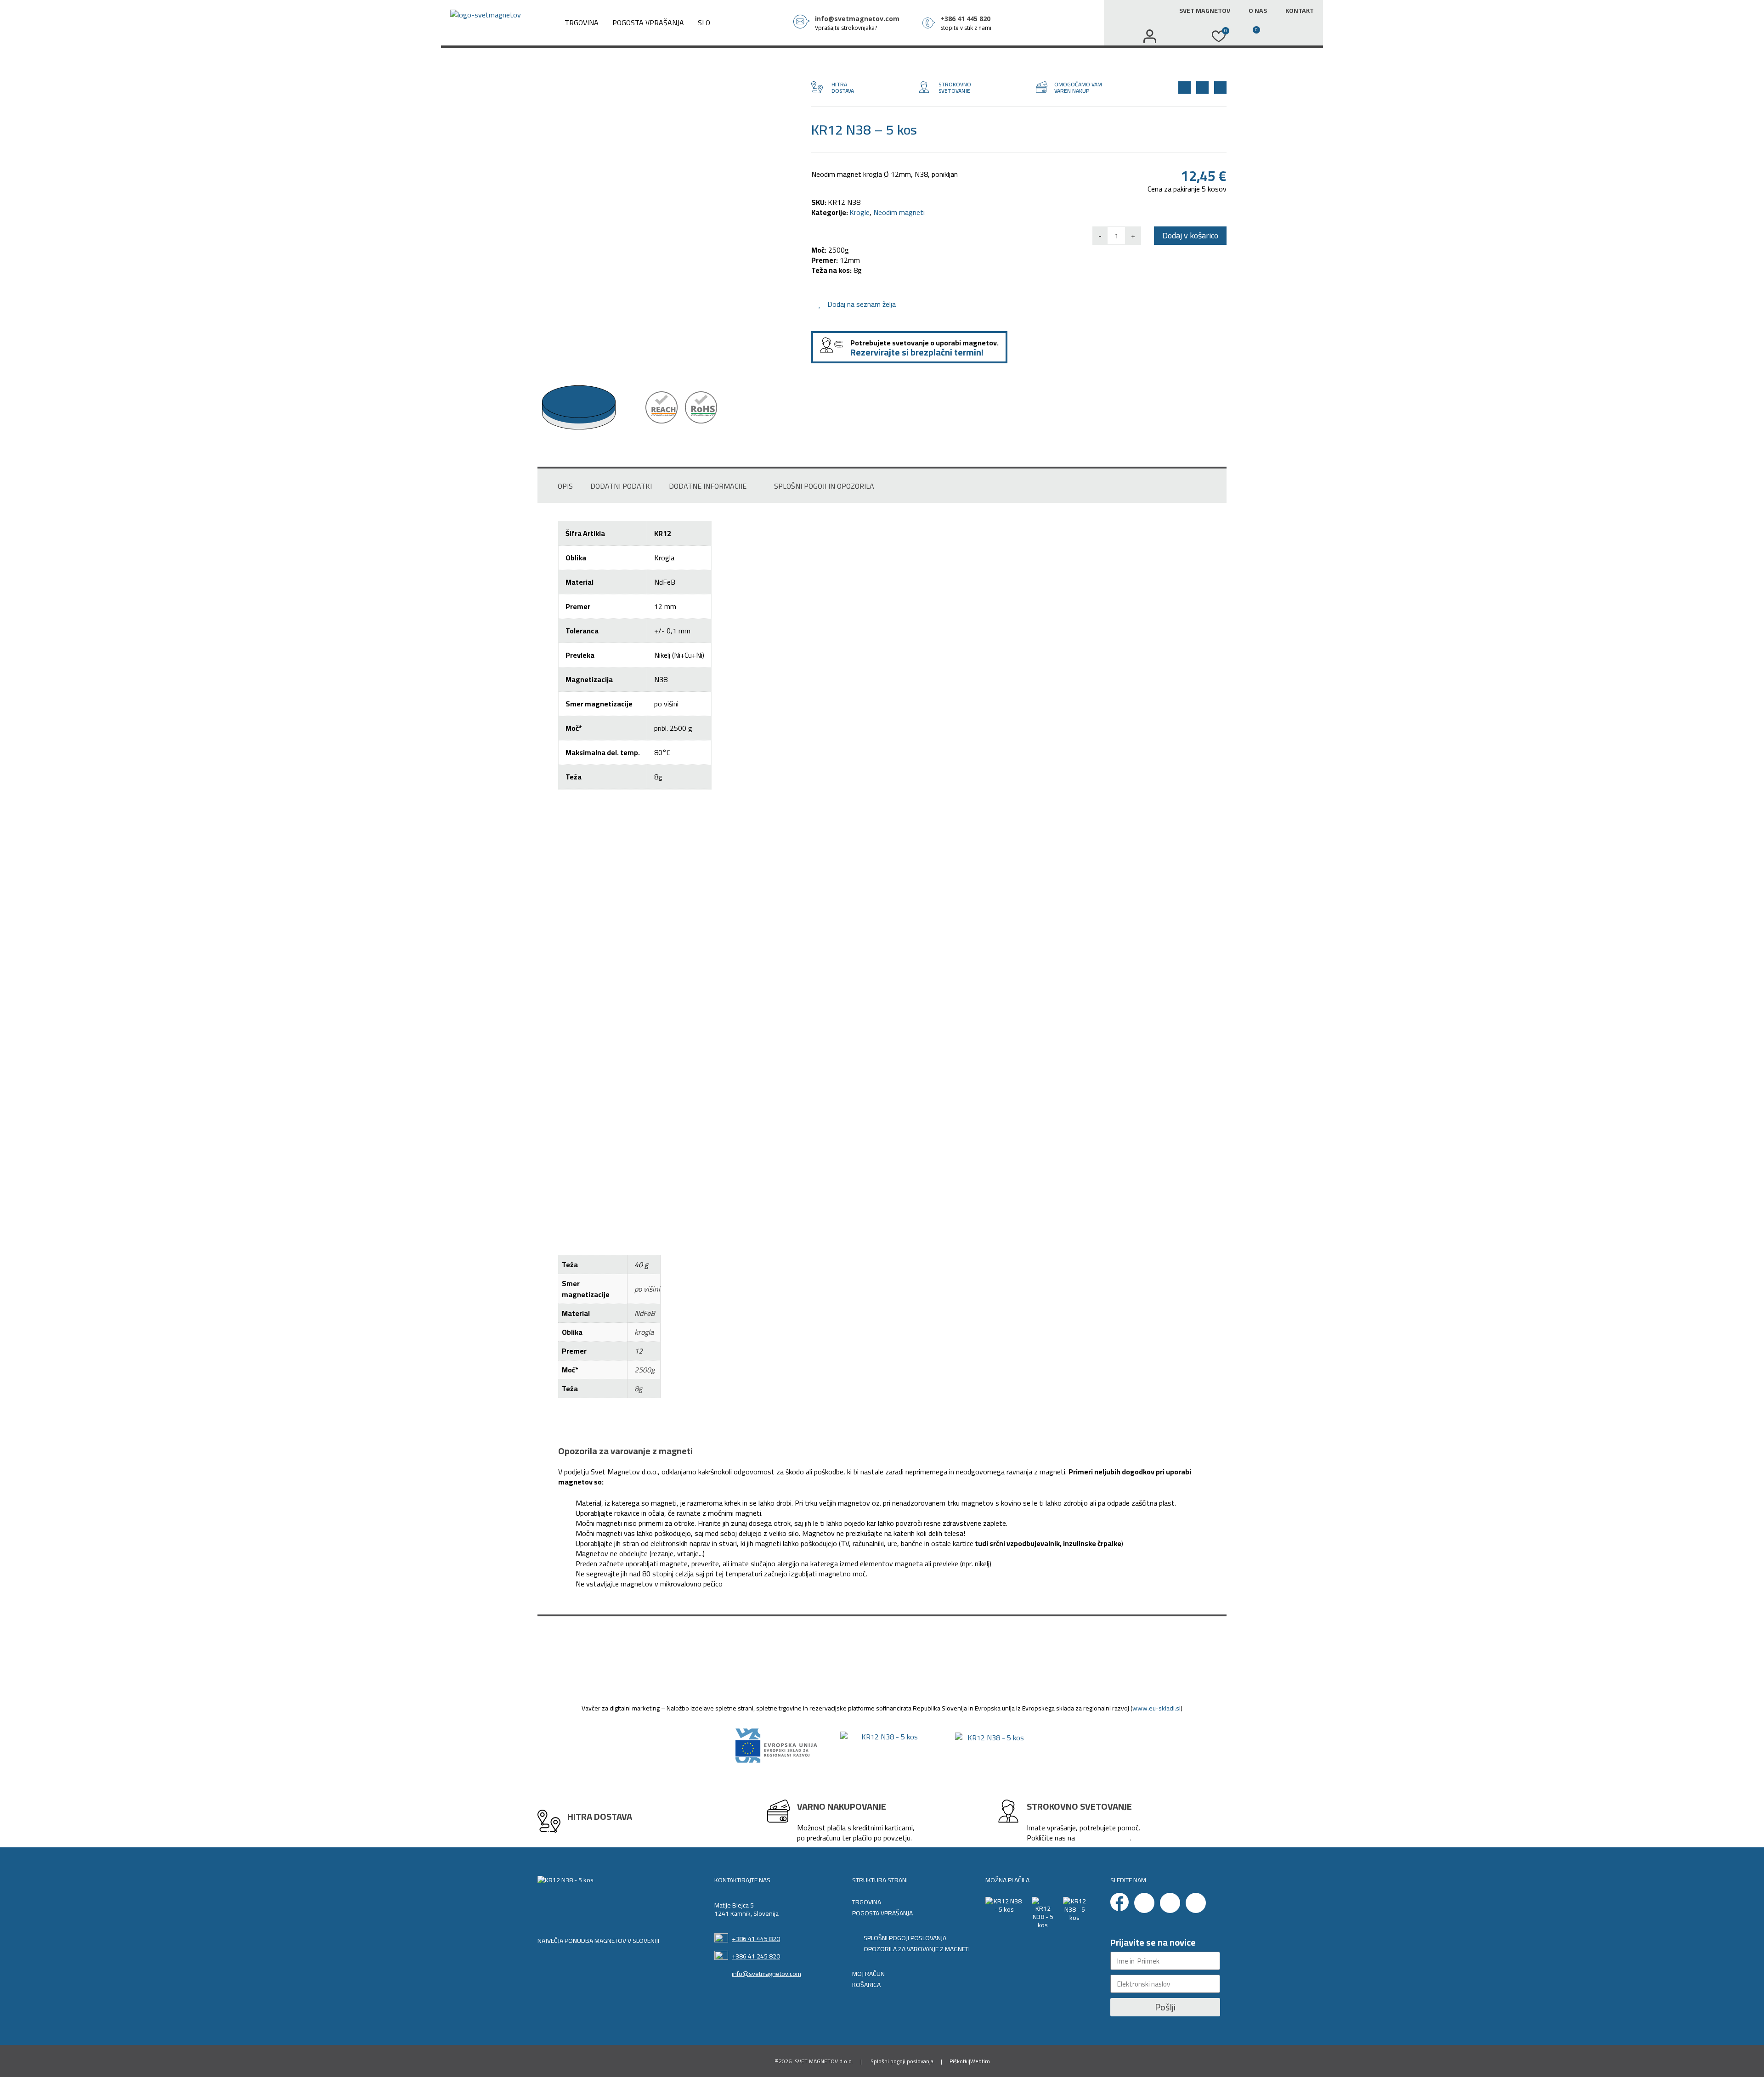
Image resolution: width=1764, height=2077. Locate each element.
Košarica (866, 1985)
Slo (704, 23)
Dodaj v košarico (1190, 235)
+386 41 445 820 (756, 1939)
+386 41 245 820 (756, 1956)
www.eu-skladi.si (1156, 1708)
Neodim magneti (899, 212)
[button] (1184, 36)
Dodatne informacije (708, 486)
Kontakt (1300, 11)
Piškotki (959, 2061)
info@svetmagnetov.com (766, 1974)
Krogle (859, 212)
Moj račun (868, 1974)
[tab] (565, 486)
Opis (565, 486)
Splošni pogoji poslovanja (905, 1938)
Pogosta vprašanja (648, 23)
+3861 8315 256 (1103, 1838)
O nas (1258, 11)
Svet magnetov (1205, 11)
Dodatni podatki (621, 486)
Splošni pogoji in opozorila (824, 486)
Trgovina (582, 23)
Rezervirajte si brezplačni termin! (917, 352)
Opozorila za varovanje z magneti (917, 1949)
